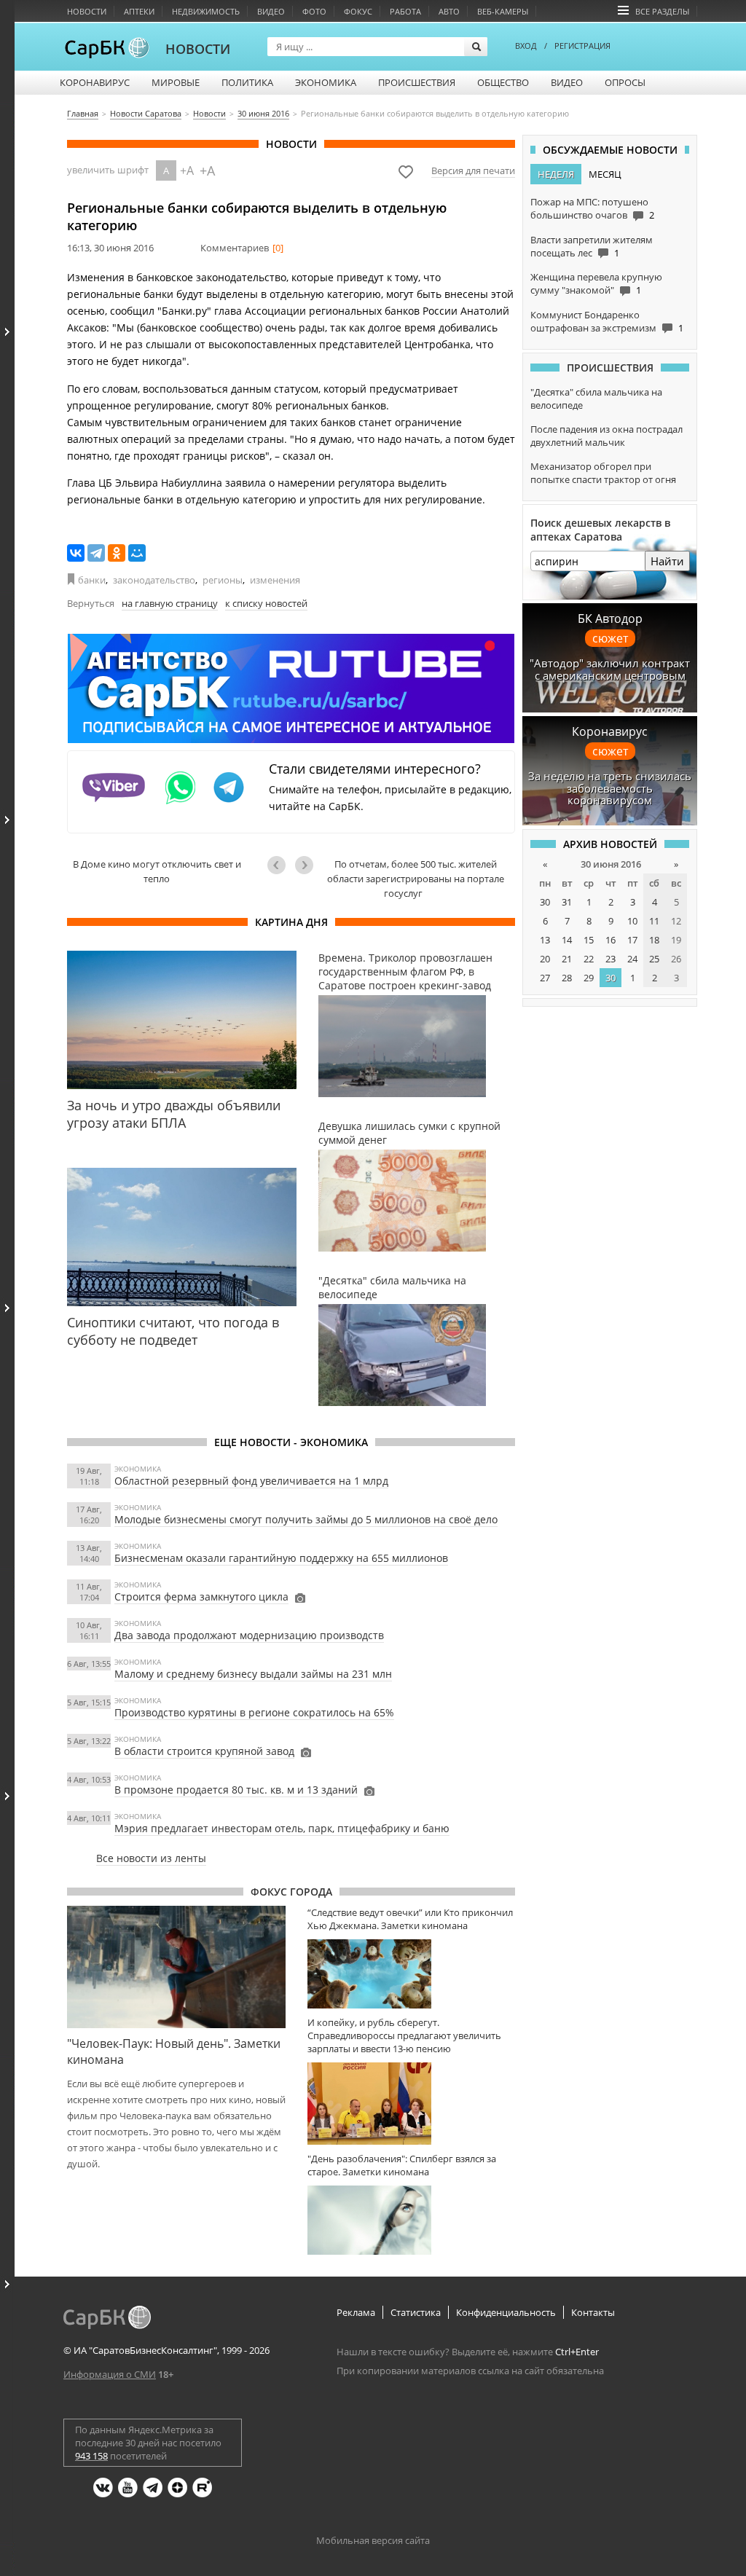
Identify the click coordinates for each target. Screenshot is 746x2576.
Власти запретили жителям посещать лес (592, 246)
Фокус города (291, 1892)
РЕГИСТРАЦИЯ (582, 46)
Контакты (593, 2312)
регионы (223, 580)
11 (654, 921)
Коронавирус (95, 82)
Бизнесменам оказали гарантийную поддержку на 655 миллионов (281, 1558)
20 (545, 959)
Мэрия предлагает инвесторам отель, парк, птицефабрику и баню (282, 1828)
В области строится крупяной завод (204, 1751)
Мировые (176, 82)
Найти (667, 561)
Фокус (358, 11)
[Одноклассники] (117, 553)
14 (567, 940)
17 (632, 940)
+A (187, 170)
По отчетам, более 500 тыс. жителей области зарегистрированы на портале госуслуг (416, 879)
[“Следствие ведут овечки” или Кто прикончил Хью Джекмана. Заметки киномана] (411, 1974)
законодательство (154, 580)
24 (632, 959)
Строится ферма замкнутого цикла (201, 1597)
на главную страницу (170, 603)
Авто (449, 11)
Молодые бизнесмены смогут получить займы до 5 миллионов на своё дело (306, 1519)
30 (545, 902)
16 (610, 940)
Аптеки (139, 11)
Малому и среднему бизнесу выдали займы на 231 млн (253, 1674)
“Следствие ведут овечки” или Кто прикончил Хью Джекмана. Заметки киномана (410, 1919)
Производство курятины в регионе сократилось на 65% (254, 1712)
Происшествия (417, 82)
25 (654, 959)
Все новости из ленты (151, 1858)
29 (589, 978)
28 (567, 978)
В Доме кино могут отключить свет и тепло (157, 871)
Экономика (326, 82)
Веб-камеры (503, 11)
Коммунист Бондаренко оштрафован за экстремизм (593, 321)
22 (589, 959)
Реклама (356, 2312)
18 (654, 940)
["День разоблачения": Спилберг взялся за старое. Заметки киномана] (411, 2220)
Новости (87, 11)
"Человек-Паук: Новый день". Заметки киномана (174, 2051)
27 (545, 978)
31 (567, 902)
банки (92, 580)
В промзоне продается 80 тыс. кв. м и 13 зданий (236, 1790)
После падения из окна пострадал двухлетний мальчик (606, 436)
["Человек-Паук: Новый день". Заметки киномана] (176, 1967)
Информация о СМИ (110, 2374)
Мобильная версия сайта (373, 2540)
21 (567, 959)
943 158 (91, 2456)
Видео (271, 11)
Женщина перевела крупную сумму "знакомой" (596, 283)
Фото (314, 11)
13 (545, 940)
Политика (247, 82)
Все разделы (662, 11)
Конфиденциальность (506, 2312)
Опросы (625, 82)
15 (589, 940)
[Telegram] (96, 553)
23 (610, 959)
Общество (503, 82)
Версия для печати (473, 170)
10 (632, 921)
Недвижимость (206, 11)
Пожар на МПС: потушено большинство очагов (589, 208)
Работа (405, 11)
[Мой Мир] (137, 553)
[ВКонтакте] (76, 553)
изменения (275, 580)
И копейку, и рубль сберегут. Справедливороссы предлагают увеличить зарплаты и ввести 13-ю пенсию (404, 2035)
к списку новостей (266, 603)
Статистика (416, 2312)
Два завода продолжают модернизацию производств (249, 1635)
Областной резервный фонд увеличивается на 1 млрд (251, 1481)
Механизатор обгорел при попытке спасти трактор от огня (603, 473)
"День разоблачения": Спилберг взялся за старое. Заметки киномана (402, 2165)
